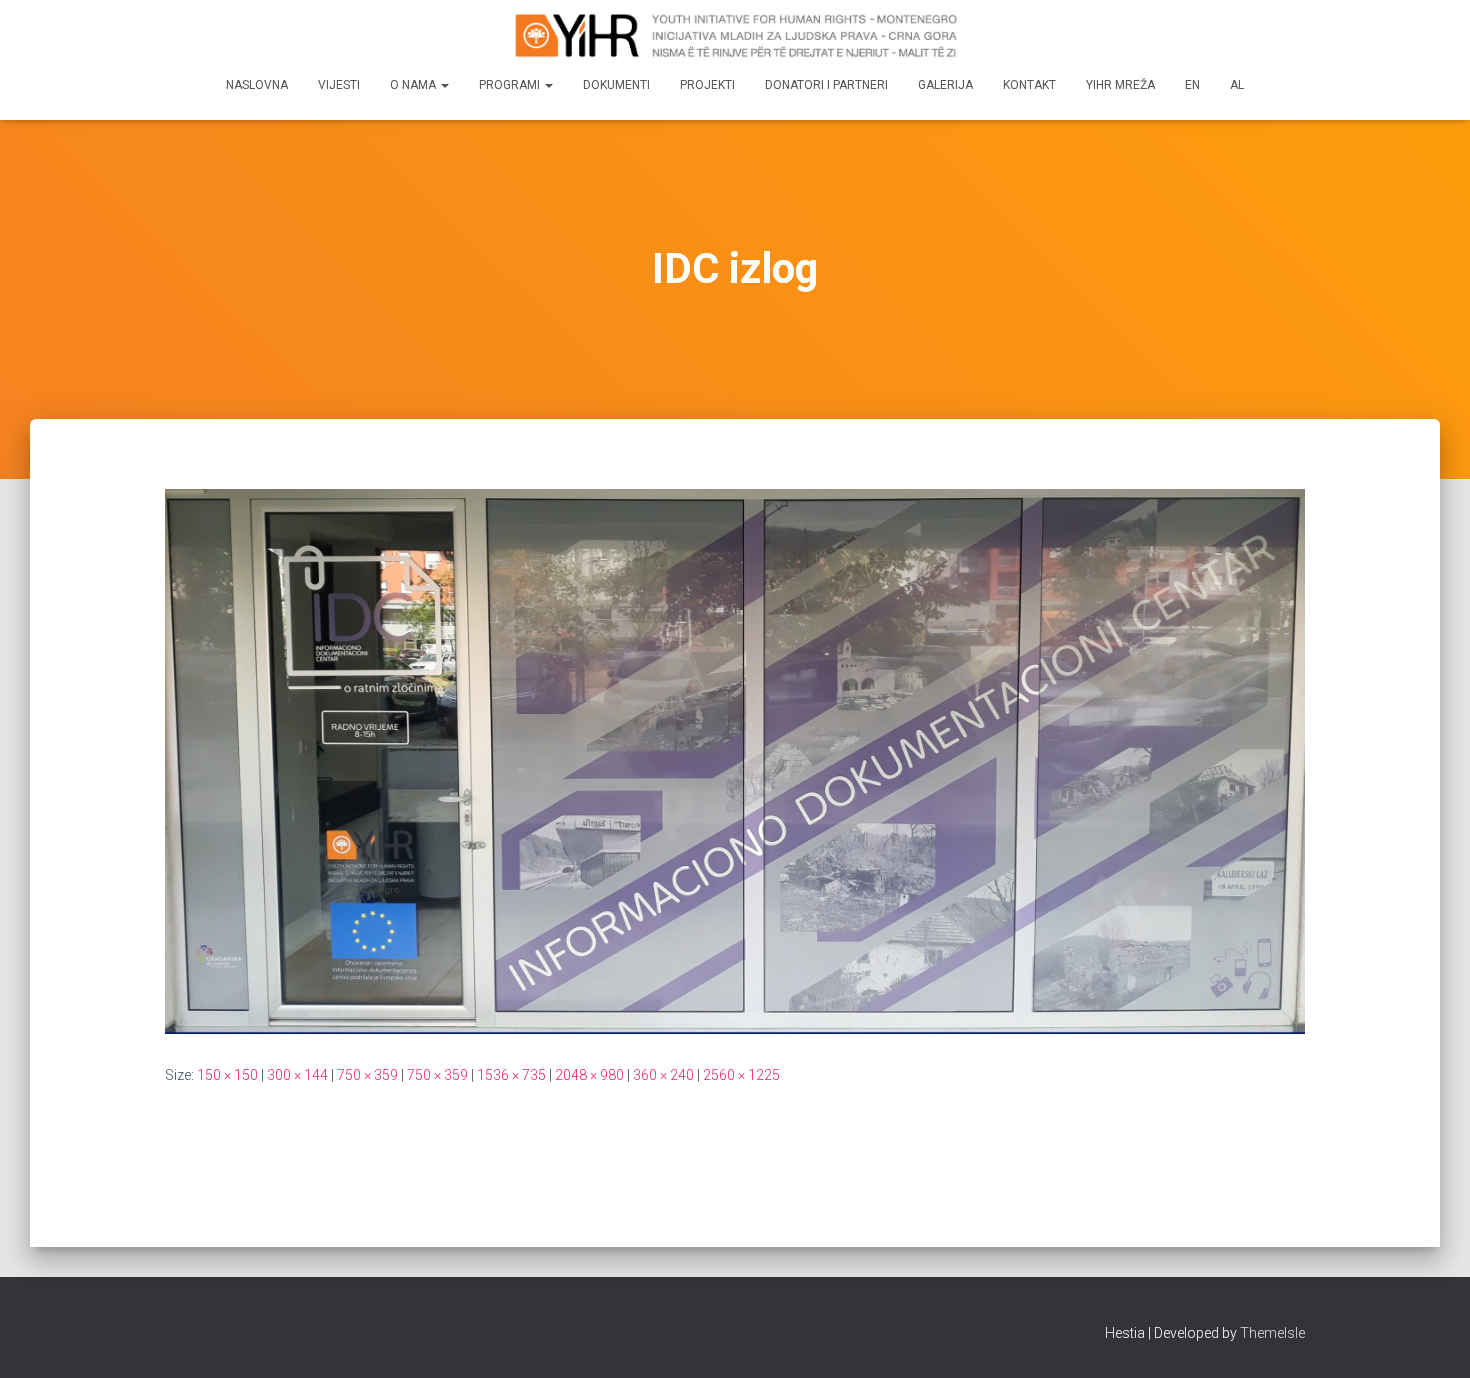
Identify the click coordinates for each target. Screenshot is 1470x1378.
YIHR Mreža (1120, 85)
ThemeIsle (1272, 1333)
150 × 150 (227, 1075)
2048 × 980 (589, 1075)
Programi (511, 85)
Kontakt (1029, 85)
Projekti (707, 85)
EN (1192, 85)
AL (1237, 85)
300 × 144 (297, 1075)
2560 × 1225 (741, 1075)
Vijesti (339, 85)
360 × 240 (663, 1075)
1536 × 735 (511, 1075)
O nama (414, 85)
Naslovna (257, 85)
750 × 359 (367, 1075)
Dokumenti (616, 85)
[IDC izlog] (735, 760)
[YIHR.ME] (735, 35)
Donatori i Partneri (826, 85)
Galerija (945, 85)
